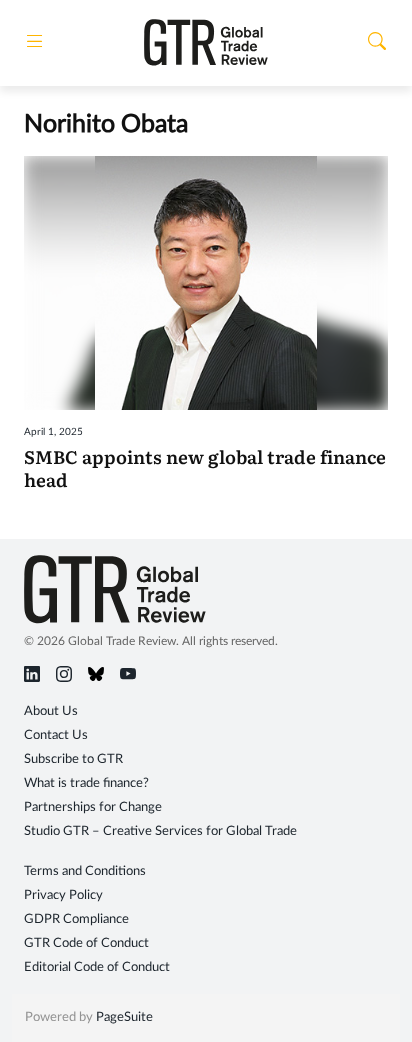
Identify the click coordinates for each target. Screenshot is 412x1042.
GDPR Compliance (76, 919)
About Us (51, 711)
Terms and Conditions (85, 871)
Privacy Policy (63, 895)
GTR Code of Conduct (86, 943)
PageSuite (124, 1017)
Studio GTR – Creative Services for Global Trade (160, 831)
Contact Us (56, 735)
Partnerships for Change (93, 807)
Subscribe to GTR (73, 759)
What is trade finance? (86, 783)
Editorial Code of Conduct (97, 967)
